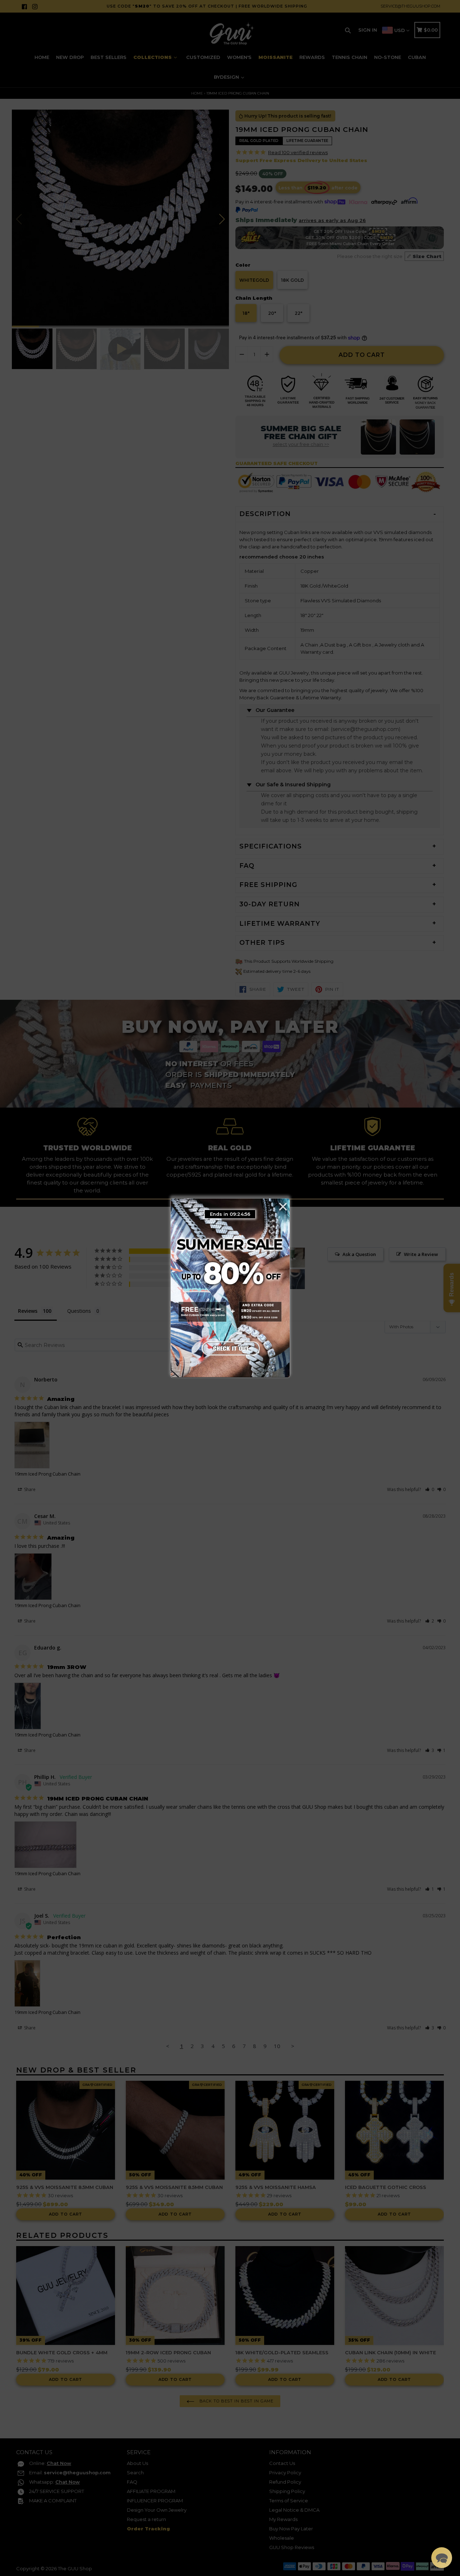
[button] (442, 2558)
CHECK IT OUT (230, 1347)
